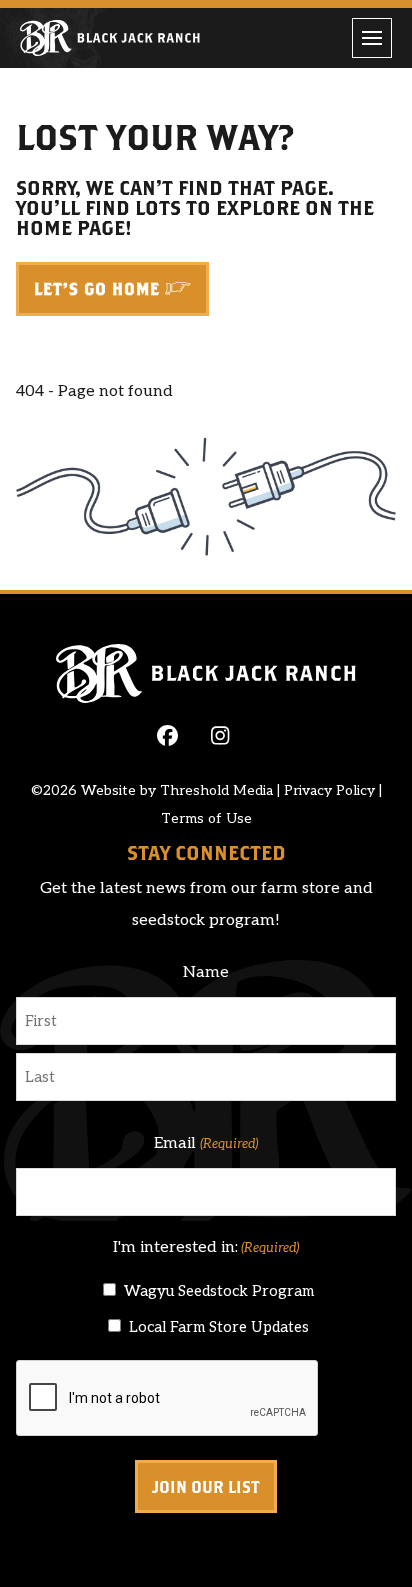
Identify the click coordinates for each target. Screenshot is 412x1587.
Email (205, 1143)
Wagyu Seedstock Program (219, 1291)
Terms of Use (206, 818)
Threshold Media (216, 790)
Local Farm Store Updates (219, 1327)
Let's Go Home (97, 289)
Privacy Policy (329, 790)
